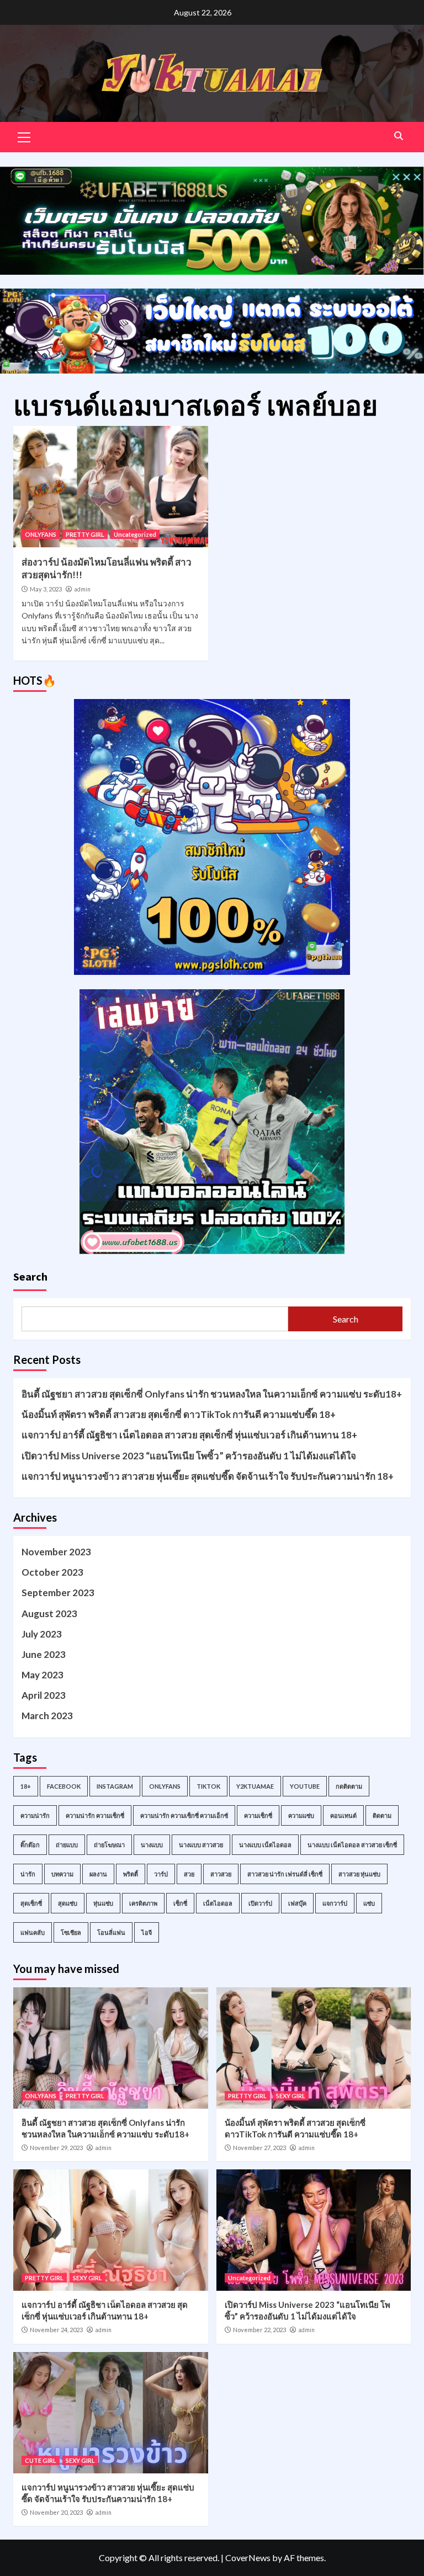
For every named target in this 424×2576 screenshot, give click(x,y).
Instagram (115, 1786)
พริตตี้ (131, 1874)
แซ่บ (369, 1903)
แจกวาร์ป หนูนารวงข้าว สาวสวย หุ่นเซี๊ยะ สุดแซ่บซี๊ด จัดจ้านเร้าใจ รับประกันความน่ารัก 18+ (208, 1476)
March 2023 (47, 1716)
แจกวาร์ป (335, 1903)
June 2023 (44, 1654)
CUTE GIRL (41, 2460)
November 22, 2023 (259, 2330)
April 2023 (44, 1695)
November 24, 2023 (56, 2330)
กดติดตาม (349, 1786)
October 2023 (52, 1572)
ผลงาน (98, 1874)
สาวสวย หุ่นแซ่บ (359, 1874)
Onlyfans (165, 1786)
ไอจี (147, 1932)
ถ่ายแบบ (67, 1845)
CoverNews (248, 2558)
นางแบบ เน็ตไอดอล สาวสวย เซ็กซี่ (352, 1845)
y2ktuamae (255, 1786)
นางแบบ (152, 1845)
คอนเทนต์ (343, 1815)
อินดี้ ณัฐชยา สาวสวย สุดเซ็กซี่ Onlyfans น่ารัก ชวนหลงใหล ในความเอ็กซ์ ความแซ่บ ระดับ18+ (212, 1394)
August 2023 (49, 1614)
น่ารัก (28, 1874)
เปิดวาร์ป (260, 1903)
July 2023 (42, 1634)
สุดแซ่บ (68, 1903)
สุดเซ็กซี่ (31, 1903)
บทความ (62, 1874)
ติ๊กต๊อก (30, 1845)
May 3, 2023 (46, 589)
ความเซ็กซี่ (258, 1815)
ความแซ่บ (301, 1815)
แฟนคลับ (33, 1932)
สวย (189, 1874)
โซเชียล (71, 1932)
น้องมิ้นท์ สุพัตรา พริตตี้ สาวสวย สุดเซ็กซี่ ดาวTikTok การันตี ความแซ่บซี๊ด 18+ (179, 1414)
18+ (26, 1786)
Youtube (305, 1786)
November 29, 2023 (56, 2148)
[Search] (398, 136)
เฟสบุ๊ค (297, 1903)
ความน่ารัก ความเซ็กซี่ (95, 1815)
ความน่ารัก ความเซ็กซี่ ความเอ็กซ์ (184, 1815)
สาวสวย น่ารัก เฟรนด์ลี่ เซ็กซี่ (285, 1874)
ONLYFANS (41, 534)
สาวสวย (221, 1874)
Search (30, 1276)
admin (82, 589)
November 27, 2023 (259, 2148)
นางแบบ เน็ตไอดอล (265, 1845)
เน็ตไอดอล (218, 1903)
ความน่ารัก (35, 1815)
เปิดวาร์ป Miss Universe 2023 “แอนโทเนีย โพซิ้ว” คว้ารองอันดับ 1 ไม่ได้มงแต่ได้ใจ (189, 1456)
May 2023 (43, 1675)
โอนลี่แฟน (111, 1932)
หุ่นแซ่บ (103, 1903)
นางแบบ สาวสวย (201, 1845)
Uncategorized (135, 534)
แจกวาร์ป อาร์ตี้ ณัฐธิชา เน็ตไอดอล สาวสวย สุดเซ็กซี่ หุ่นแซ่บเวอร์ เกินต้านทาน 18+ (189, 1435)
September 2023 (58, 1593)
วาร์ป (161, 1874)
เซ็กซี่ (180, 1903)
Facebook (64, 1786)
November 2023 (56, 1552)
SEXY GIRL (291, 2096)
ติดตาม (382, 1815)
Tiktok (208, 1786)
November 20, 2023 (56, 2512)
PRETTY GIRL (85, 534)
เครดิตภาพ (143, 1903)
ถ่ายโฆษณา (109, 1845)
